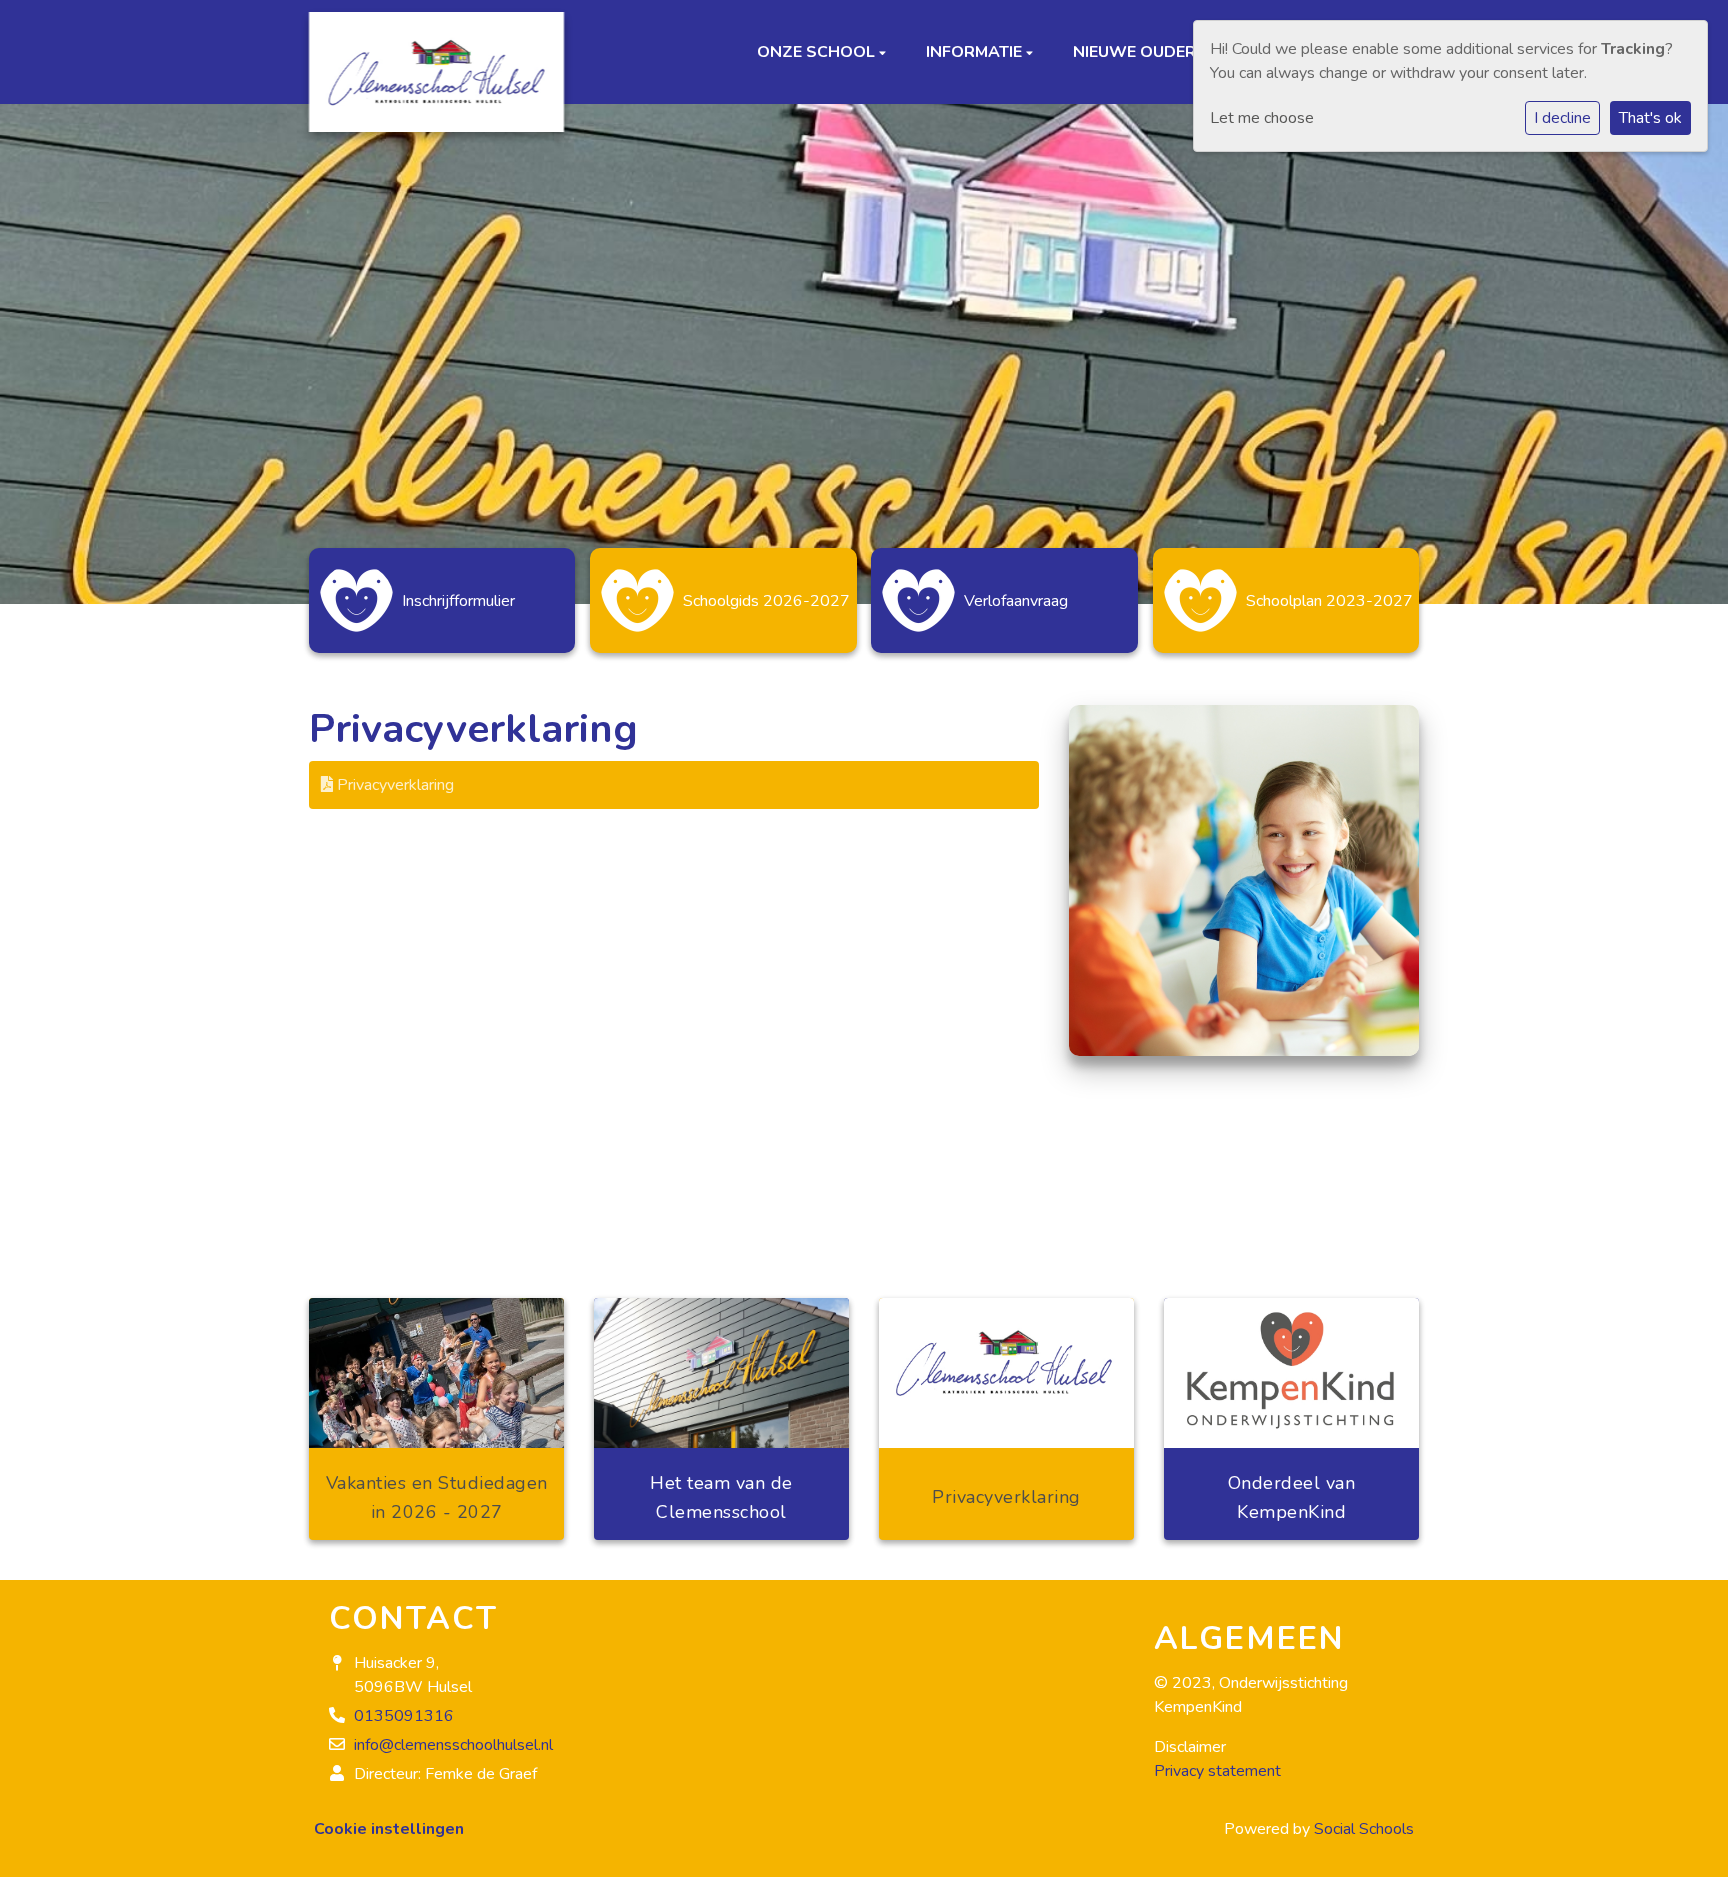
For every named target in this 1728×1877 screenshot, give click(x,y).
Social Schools (1364, 1829)
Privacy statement (1217, 1771)
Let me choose (1262, 118)
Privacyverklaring (393, 785)
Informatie (976, 57)
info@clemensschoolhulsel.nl (453, 1745)
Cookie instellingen (389, 1829)
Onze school (818, 57)
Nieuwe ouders (1140, 57)
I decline (1562, 118)
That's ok (1650, 118)
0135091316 (404, 1716)
